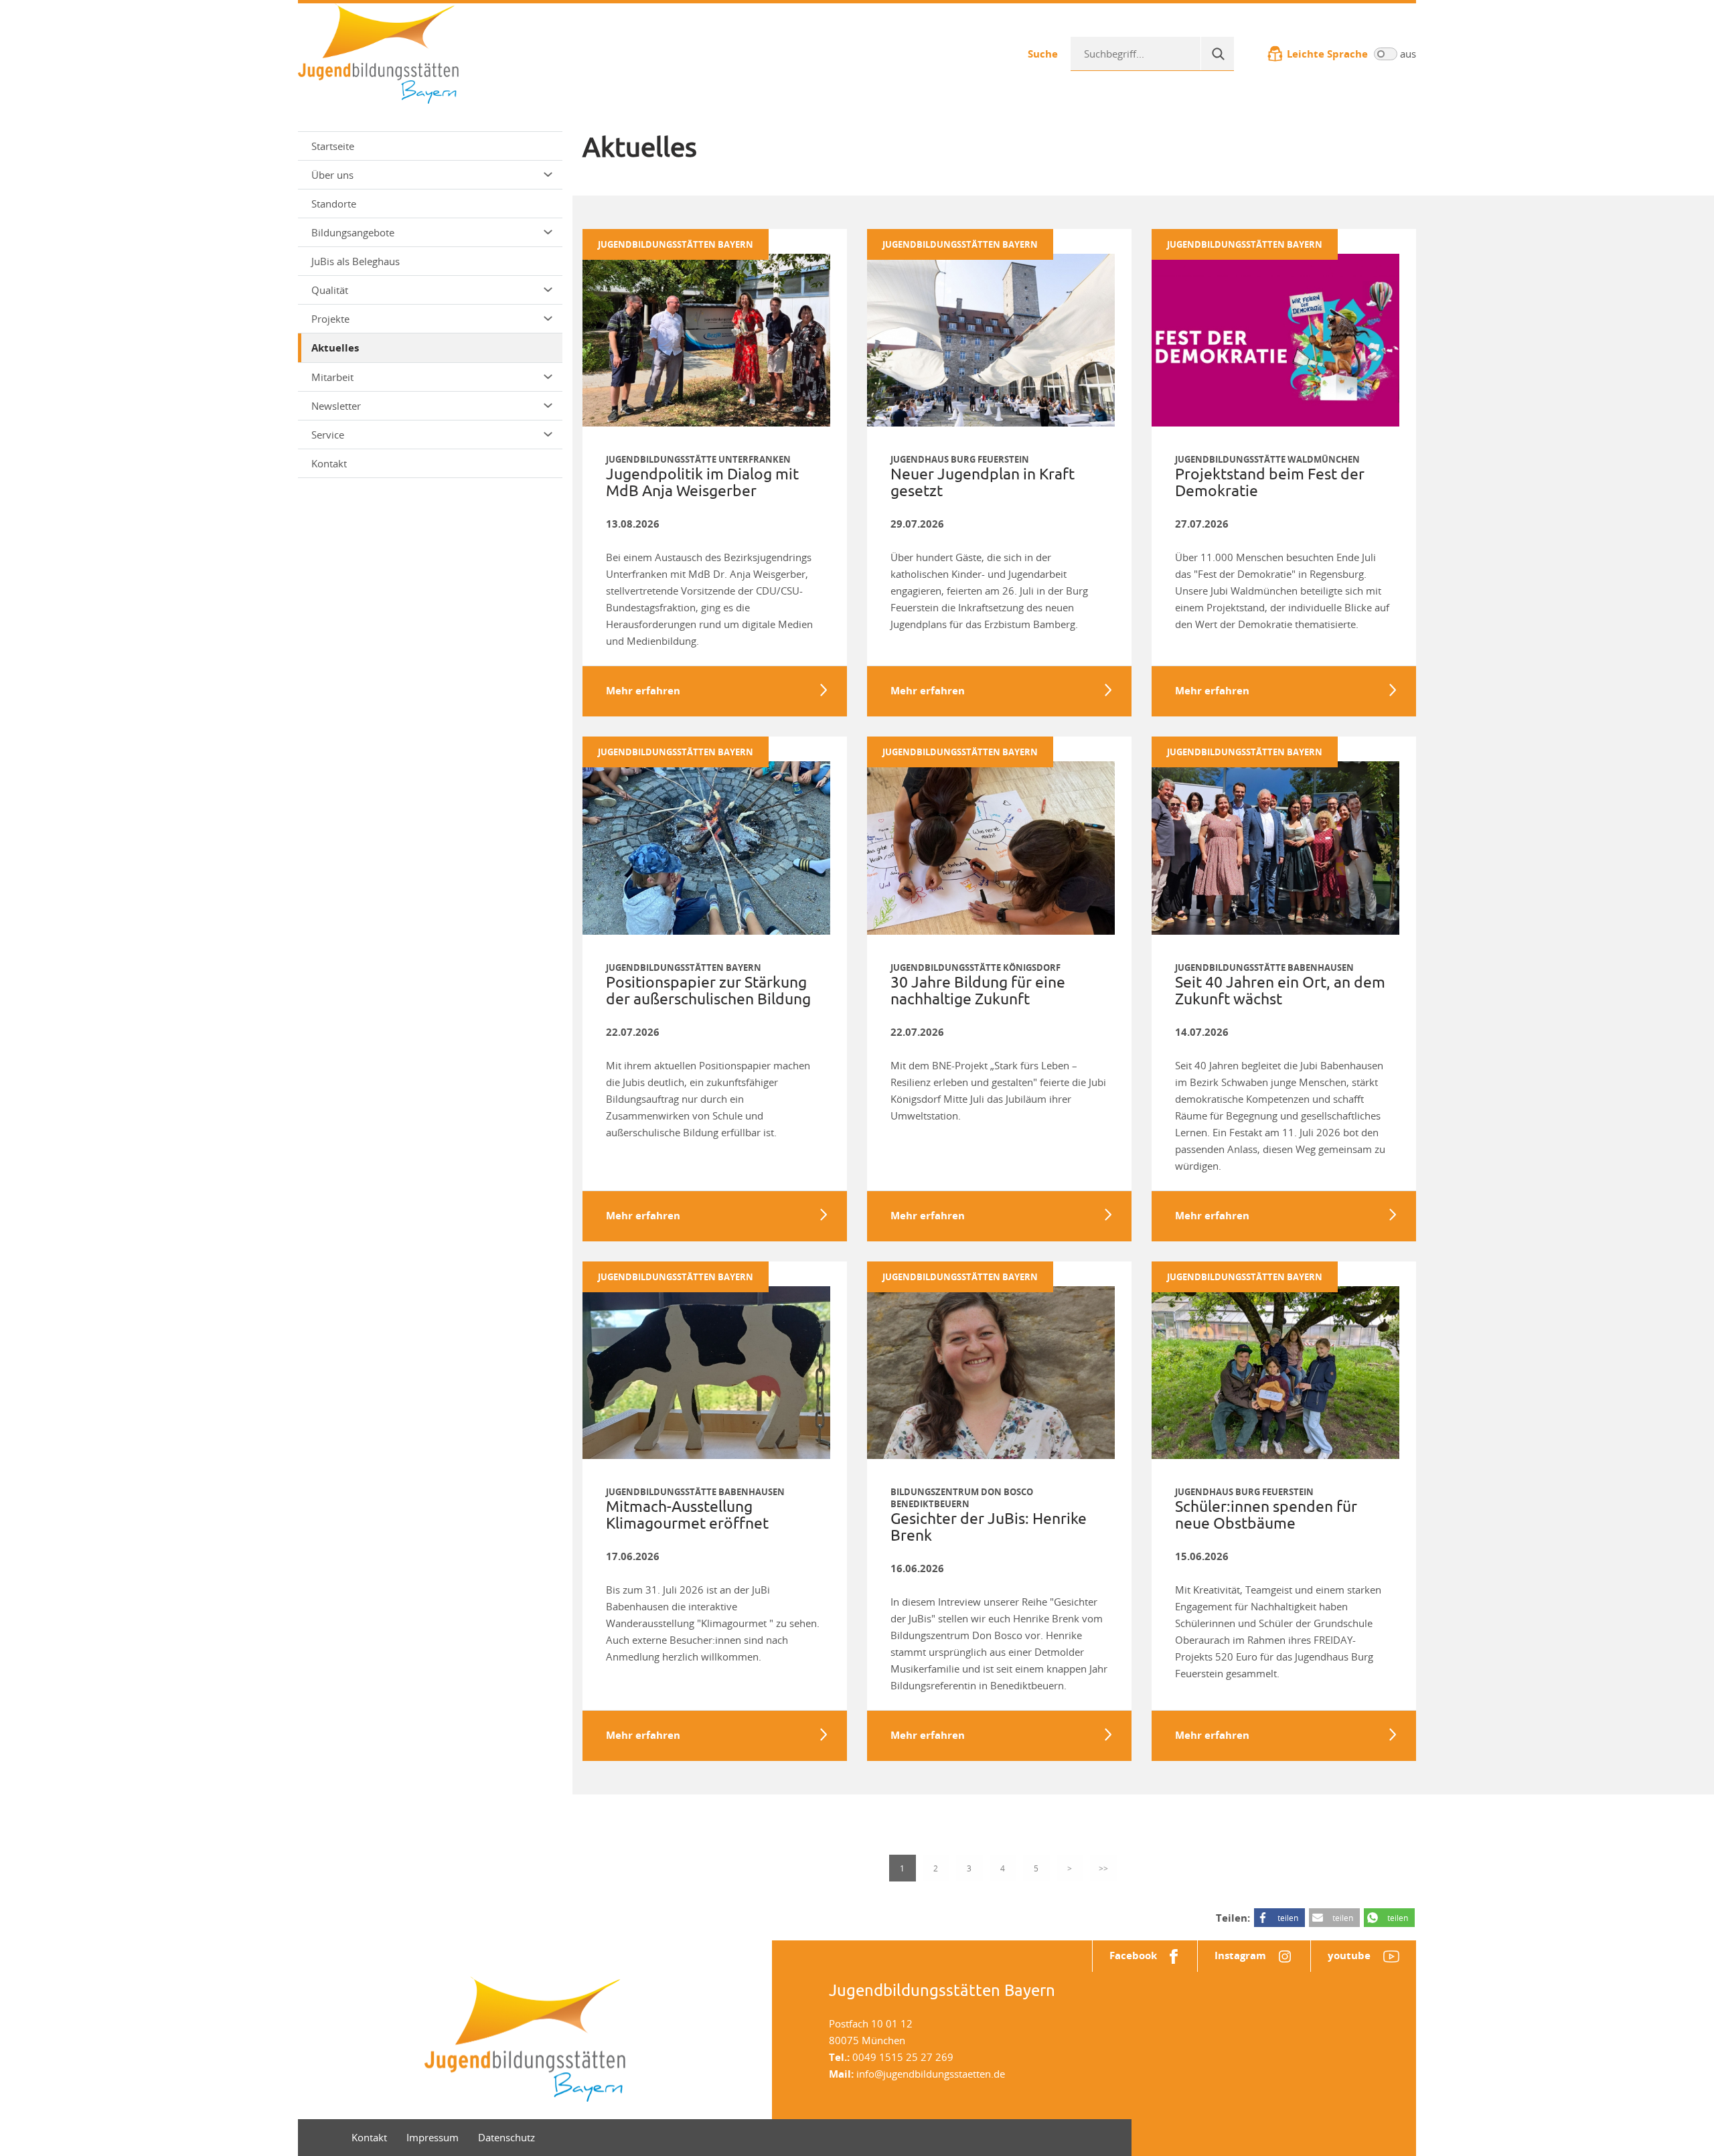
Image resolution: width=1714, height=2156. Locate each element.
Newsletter (336, 406)
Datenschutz (507, 2137)
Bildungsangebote (353, 232)
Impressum (433, 2137)
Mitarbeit (332, 377)
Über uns (332, 175)
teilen (1288, 1918)
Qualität (330, 290)
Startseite (333, 146)
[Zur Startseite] (378, 52)
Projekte (330, 319)
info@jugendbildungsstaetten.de (931, 2074)
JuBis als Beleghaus (356, 261)
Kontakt (329, 463)
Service (328, 435)
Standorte (334, 204)
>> (1103, 1868)
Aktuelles (335, 348)
